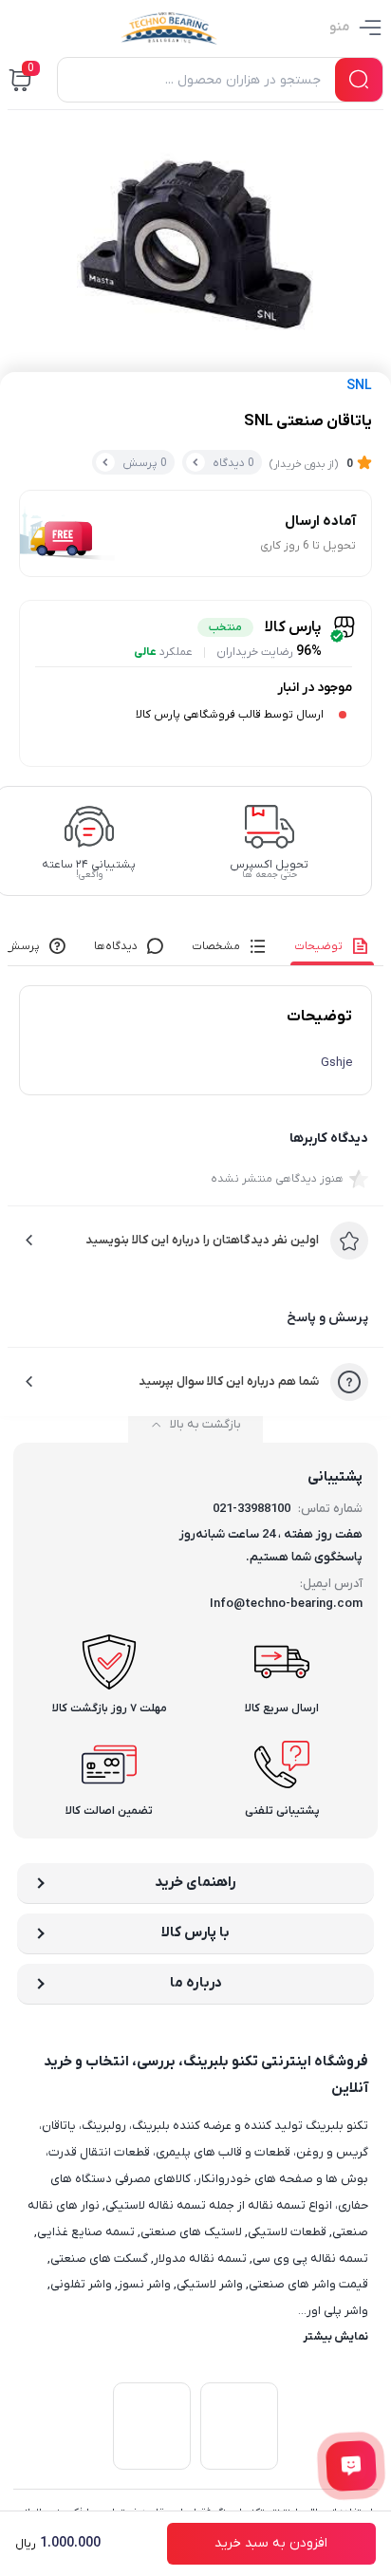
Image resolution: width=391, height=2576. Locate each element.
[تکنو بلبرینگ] (169, 28)
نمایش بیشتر (335, 2337)
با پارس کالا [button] (195, 1932)
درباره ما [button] (196, 1983)
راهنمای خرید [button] (195, 1882)
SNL (359, 386)
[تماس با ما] (352, 2466)
